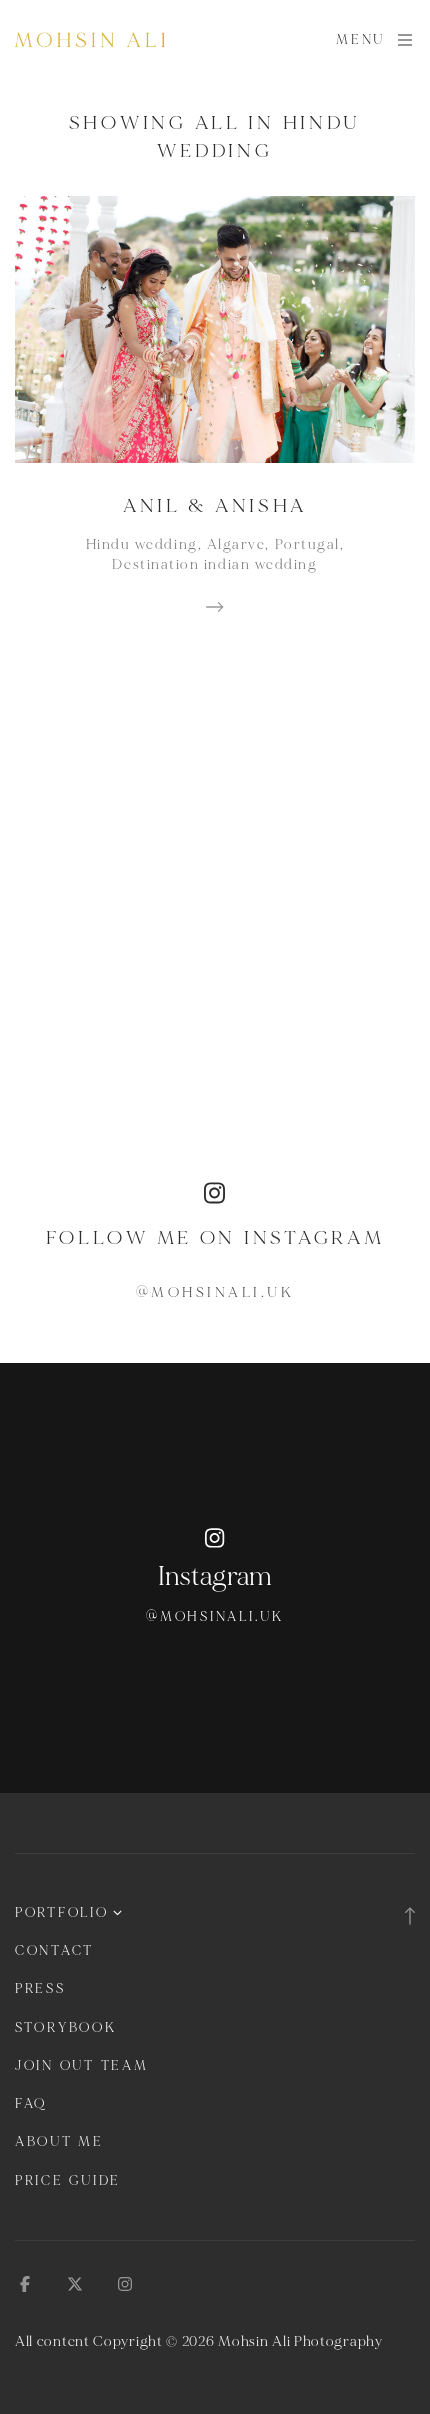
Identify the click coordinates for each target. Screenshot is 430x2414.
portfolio (62, 1913)
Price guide (68, 2181)
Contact (54, 1951)
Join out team (82, 2066)
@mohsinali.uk (215, 1292)
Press (40, 1989)
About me (59, 2142)
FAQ (31, 2104)
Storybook (66, 2028)
